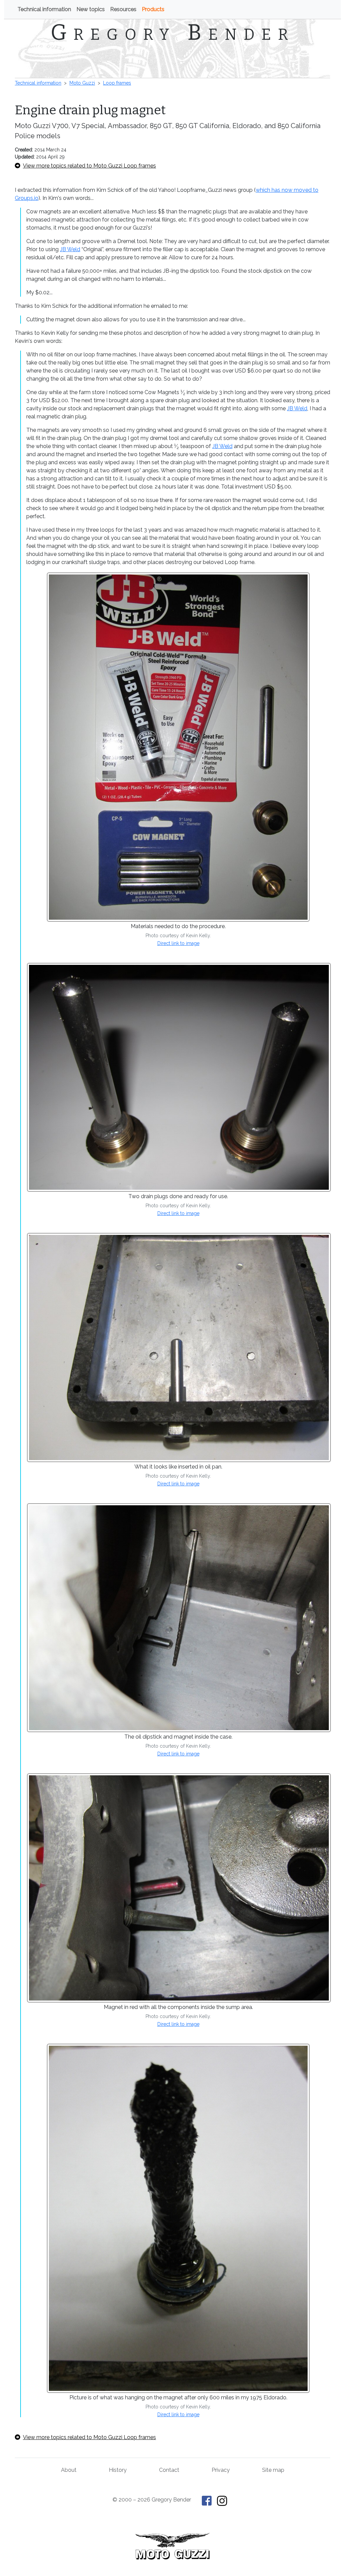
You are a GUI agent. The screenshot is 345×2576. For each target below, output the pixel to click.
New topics (91, 9)
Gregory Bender (173, 32)
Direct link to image (178, 943)
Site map (273, 2470)
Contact (169, 2470)
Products (153, 9)
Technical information (44, 9)
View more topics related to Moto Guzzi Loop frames (89, 166)
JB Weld (70, 249)
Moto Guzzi (82, 83)
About (69, 2470)
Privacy (221, 2470)
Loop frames (117, 83)
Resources (123, 9)
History (118, 2470)
